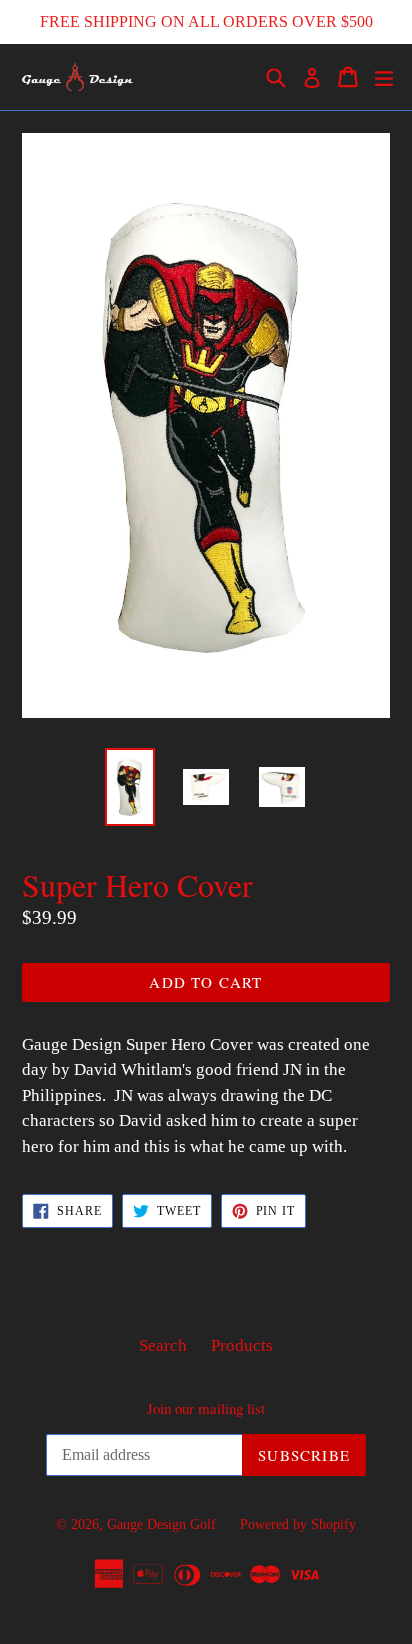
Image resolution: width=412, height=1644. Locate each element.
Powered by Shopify (298, 1524)
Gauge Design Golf (161, 1524)
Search (163, 1345)
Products (242, 1345)
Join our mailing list (206, 1408)
